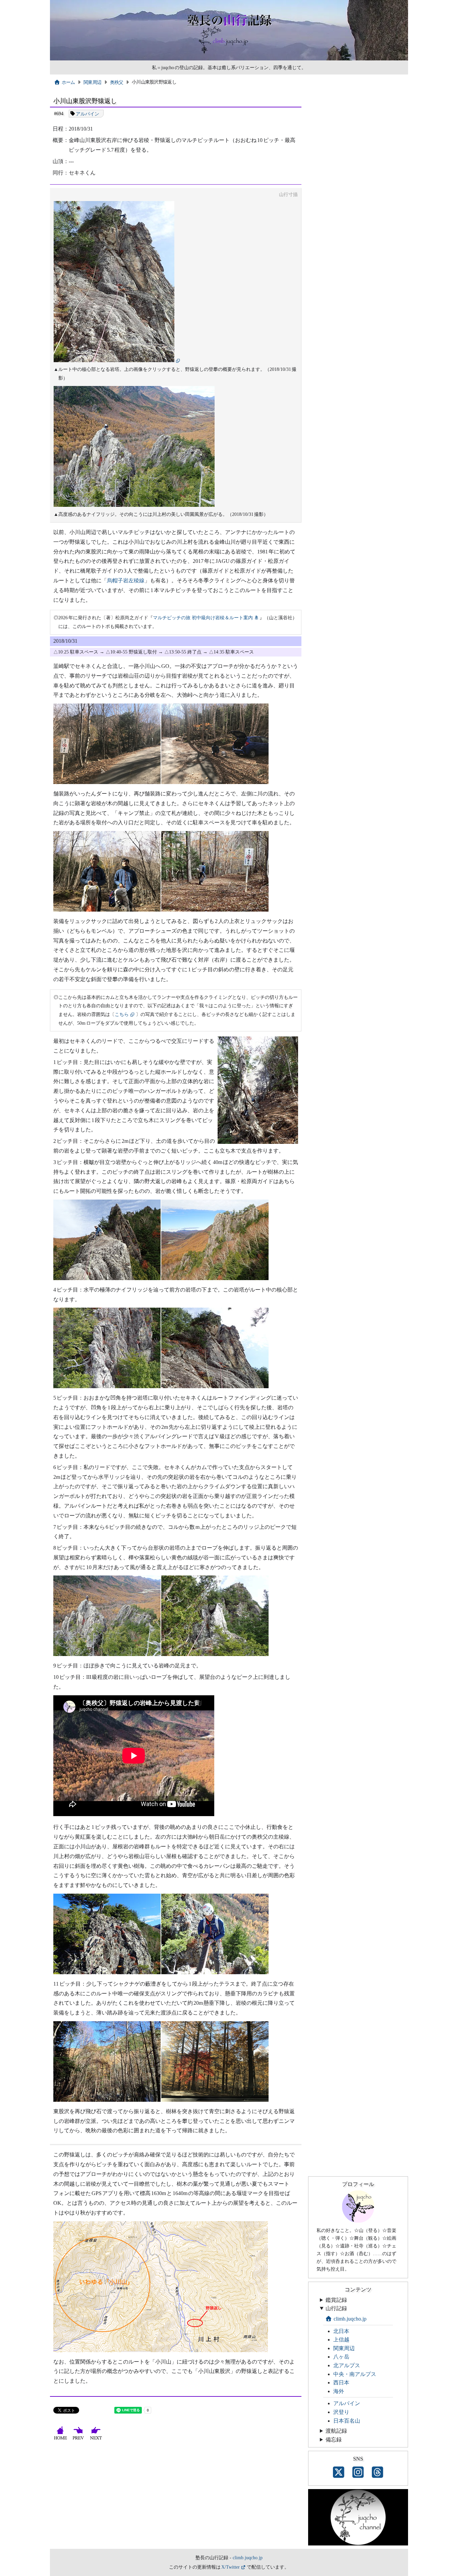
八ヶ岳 (341, 2357)
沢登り (341, 2412)
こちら (122, 1014)
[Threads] (378, 2473)
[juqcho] (358, 2221)
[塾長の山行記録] (229, 59)
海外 (339, 2391)
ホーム (68, 82)
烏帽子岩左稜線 (126, 580)
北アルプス (347, 2365)
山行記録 (336, 2308)
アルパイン (88, 113)
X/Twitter (231, 2567)
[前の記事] (79, 2440)
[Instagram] (358, 2473)
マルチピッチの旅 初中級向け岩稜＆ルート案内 (203, 618)
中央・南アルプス (355, 2374)
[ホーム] (61, 2440)
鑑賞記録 (336, 2300)
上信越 (341, 2340)
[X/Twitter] (339, 2473)
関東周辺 (92, 82)
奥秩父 (117, 82)
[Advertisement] (176, 2498)
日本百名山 (347, 2421)
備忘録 (334, 2440)
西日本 (341, 2383)
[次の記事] (97, 2440)
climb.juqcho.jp (350, 2319)
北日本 (341, 2331)
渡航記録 (336, 2431)
